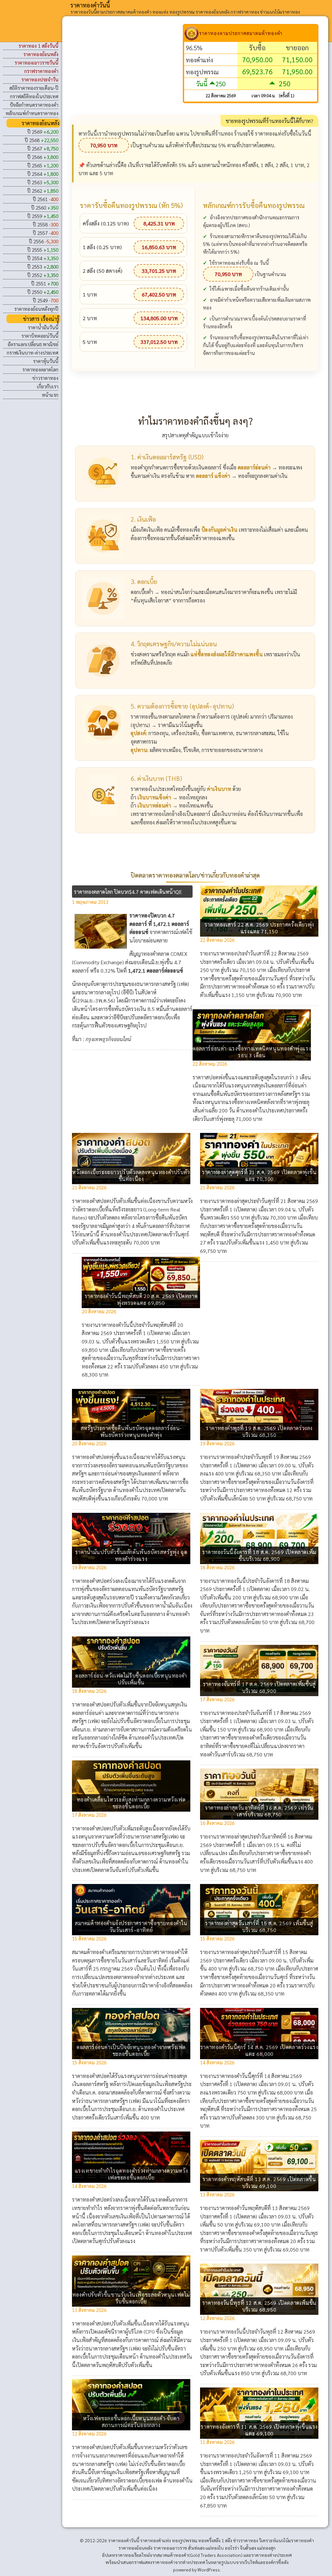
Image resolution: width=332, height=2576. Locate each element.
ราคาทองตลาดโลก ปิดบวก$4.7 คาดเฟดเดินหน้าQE (128, 892)
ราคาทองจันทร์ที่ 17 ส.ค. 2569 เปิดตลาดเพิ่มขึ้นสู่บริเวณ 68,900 (259, 1687)
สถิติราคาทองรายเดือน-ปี (34, 88)
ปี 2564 (43, 174)
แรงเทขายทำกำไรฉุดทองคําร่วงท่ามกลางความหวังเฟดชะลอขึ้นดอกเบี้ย (131, 2174)
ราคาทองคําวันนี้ (90, 5)
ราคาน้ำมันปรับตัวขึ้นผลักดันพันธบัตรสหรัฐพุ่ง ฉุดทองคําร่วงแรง (131, 1555)
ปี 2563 (43, 182)
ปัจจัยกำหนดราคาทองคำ (34, 105)
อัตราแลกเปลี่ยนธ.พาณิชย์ (33, 344)
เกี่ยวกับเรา (48, 386)
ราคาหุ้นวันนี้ (46, 361)
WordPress (209, 2570)
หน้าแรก (50, 395)
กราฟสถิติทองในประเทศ (34, 96)
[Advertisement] (127, 69)
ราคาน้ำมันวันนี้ (43, 327)
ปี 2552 (43, 275)
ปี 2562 (43, 191)
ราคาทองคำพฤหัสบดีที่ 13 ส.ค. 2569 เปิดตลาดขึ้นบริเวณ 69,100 (259, 2182)
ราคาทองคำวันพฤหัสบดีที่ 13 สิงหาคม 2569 (263, 2208)
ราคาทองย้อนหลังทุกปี (36, 309)
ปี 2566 (43, 157)
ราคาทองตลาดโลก (40, 369)
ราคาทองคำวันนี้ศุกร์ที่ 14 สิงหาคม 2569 (259, 2076)
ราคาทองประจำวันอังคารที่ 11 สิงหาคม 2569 (264, 2455)
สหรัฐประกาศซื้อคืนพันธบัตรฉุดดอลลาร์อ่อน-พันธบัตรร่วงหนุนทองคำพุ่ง (131, 1431)
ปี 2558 (46, 224)
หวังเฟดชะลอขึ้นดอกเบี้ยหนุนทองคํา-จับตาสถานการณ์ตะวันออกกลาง (131, 2422)
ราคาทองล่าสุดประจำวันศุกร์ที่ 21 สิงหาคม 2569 (267, 1201)
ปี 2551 (45, 283)
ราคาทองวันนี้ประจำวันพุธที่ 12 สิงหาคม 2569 (266, 2332)
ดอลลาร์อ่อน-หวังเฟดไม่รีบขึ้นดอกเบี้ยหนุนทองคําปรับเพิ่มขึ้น (131, 1679)
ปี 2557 (46, 233)
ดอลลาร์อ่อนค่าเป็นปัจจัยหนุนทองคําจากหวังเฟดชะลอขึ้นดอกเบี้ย (131, 2050)
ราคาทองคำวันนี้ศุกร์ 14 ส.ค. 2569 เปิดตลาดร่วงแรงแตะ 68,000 (259, 2050)
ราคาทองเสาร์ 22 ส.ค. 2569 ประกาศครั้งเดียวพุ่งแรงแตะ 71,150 (259, 928)
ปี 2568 (41, 140)
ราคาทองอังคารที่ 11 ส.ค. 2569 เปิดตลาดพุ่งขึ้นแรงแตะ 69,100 (259, 2430)
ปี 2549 (46, 300)
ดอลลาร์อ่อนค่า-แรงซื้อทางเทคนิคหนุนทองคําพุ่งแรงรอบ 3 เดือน (252, 1052)
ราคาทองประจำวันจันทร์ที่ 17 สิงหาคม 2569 (264, 1713)
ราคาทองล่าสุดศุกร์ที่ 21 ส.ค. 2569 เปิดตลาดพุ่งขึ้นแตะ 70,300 (259, 1175)
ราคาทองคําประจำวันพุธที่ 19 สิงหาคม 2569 (264, 1457)
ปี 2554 (43, 258)
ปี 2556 (44, 241)
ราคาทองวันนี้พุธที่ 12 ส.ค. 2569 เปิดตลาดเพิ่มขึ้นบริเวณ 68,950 (259, 2306)
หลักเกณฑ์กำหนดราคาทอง (32, 113)
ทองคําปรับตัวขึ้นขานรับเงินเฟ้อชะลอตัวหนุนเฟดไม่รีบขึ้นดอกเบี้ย (131, 2298)
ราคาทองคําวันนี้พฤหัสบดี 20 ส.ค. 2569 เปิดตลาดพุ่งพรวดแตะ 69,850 (141, 1299)
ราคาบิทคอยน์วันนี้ (40, 336)
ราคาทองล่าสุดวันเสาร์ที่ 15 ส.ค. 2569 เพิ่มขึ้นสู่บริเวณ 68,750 (259, 1926)
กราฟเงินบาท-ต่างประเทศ (33, 352)
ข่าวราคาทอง (45, 378)
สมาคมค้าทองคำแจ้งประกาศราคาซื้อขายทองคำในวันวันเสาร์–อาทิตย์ (131, 1926)
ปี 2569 (43, 132)
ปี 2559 (43, 216)
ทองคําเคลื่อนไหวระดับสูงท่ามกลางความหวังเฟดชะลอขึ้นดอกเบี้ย (131, 1803)
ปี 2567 (43, 148)
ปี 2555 (43, 250)
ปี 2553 (43, 267)
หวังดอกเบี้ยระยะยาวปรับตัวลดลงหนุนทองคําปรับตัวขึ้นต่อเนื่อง (131, 1175)
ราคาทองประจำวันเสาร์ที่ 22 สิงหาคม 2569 (263, 953)
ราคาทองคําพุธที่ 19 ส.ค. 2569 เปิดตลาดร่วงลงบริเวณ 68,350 (259, 1431)
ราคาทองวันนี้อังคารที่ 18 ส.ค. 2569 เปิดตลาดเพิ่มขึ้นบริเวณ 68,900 (259, 1555)
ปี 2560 (45, 207)
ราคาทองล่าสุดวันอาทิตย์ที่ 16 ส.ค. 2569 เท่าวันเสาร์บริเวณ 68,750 (259, 1811)
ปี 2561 (46, 199)
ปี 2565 (43, 165)
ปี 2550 (43, 292)
